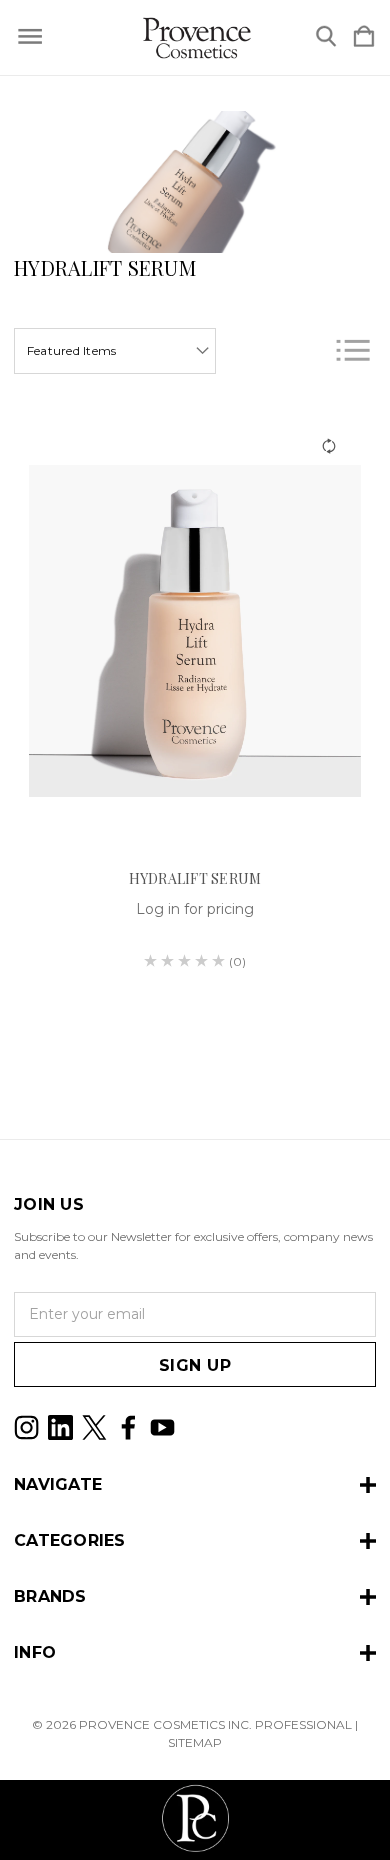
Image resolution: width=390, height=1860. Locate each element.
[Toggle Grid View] (302, 350)
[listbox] (115, 351)
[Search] (326, 37)
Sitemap (195, 1742)
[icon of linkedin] (60, 1427)
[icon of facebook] (128, 1427)
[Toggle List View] (353, 350)
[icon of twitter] (94, 1427)
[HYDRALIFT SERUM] (195, 631)
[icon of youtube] (162, 1427)
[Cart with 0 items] (364, 37)
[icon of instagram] (26, 1427)
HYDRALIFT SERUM (195, 878)
